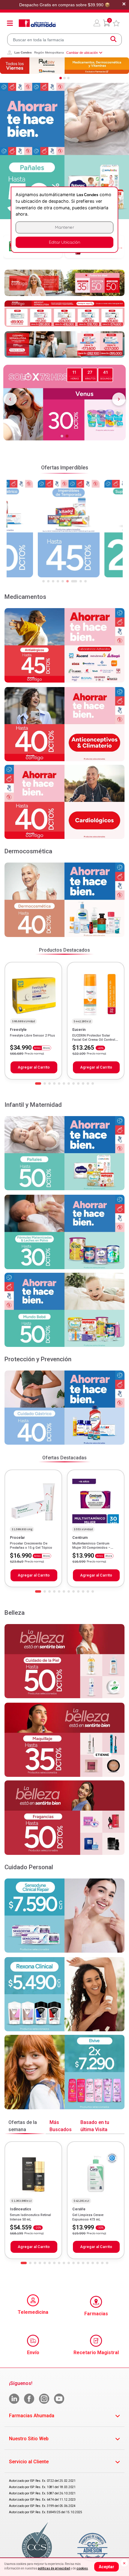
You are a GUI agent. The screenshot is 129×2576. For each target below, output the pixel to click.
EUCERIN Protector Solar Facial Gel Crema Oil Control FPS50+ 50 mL (94, 1040)
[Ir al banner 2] (64, 78)
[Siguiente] (119, 399)
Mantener (64, 227)
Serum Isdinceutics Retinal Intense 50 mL (30, 2217)
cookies (82, 2568)
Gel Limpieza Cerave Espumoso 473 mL (88, 2217)
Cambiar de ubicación (82, 53)
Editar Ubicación (64, 242)
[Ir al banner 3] (68, 78)
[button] (97, 23)
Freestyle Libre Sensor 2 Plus (32, 1036)
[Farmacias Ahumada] (37, 23)
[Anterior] (10, 399)
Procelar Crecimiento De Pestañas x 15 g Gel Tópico (31, 1546)
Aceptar (106, 2567)
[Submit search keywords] (113, 40)
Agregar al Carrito (34, 1067)
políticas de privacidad (54, 2568)
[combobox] (64, 40)
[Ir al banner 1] (61, 78)
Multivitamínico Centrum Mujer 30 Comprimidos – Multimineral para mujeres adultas (92, 1550)
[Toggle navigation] (10, 23)
